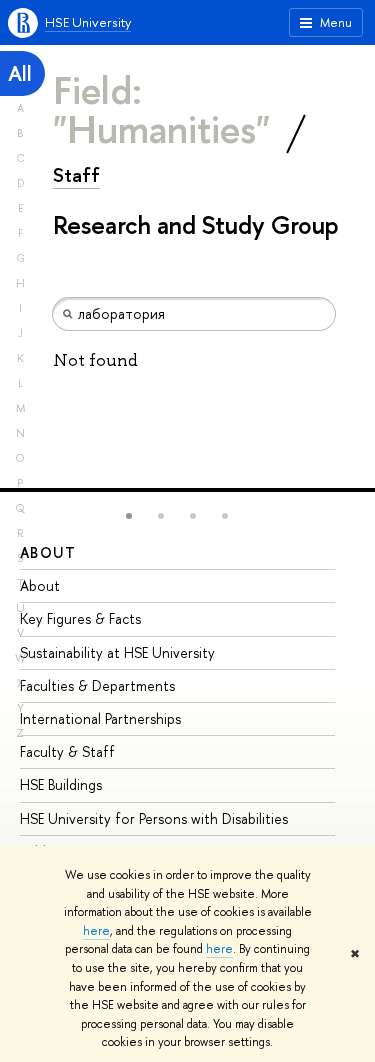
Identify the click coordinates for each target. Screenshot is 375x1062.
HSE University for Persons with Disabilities (154, 818)
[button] (129, 516)
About (48, 552)
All (20, 73)
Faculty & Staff (67, 751)
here (96, 931)
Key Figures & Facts (80, 618)
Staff (76, 175)
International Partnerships (100, 718)
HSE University (88, 22)
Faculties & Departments (97, 685)
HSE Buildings (61, 784)
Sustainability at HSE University (117, 652)
